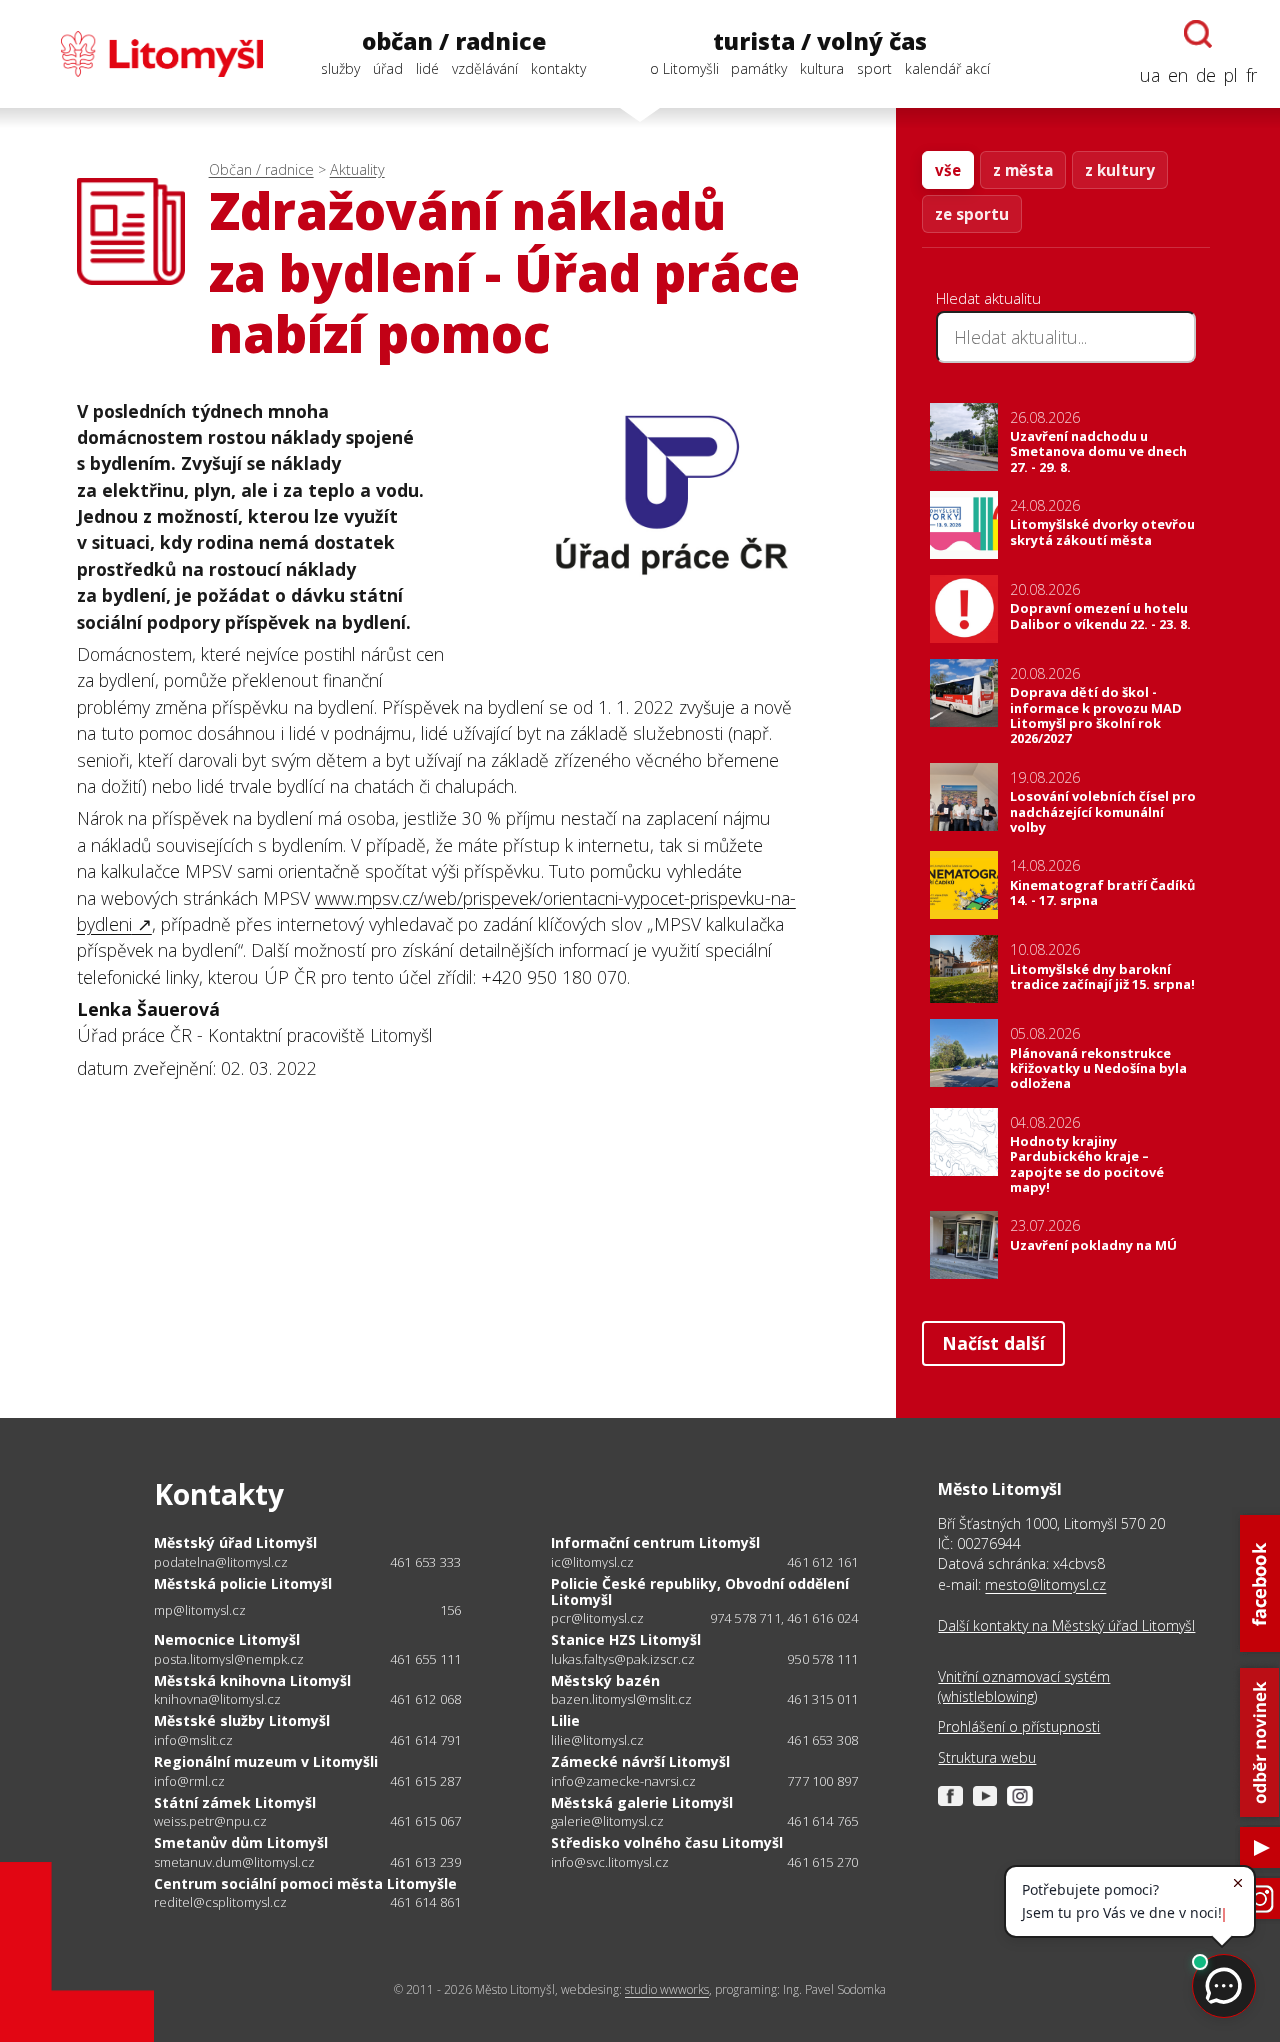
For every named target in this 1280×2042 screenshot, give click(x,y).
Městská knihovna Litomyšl (252, 1680)
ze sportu (972, 214)
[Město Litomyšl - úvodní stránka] (143, 54)
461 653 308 (822, 1740)
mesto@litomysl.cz (1045, 1584)
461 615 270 (822, 1862)
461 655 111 (425, 1659)
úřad (388, 68)
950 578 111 (822, 1659)
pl (1231, 75)
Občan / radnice (261, 169)
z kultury (1120, 170)
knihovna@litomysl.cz (217, 1699)
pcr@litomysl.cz (597, 1618)
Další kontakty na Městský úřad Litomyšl (1066, 1625)
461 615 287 (425, 1781)
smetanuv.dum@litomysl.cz (234, 1862)
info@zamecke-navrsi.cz (623, 1781)
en (1178, 75)
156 (451, 1610)
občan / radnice (454, 41)
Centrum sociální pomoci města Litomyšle (305, 1883)
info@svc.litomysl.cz (610, 1862)
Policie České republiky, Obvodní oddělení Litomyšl (700, 1591)
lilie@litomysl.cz (597, 1740)
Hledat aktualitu (988, 298)
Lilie (565, 1720)
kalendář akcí (947, 68)
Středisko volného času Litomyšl (667, 1842)
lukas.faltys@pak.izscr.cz (623, 1659)
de (1206, 75)
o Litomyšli (684, 68)
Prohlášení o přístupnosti (1019, 1726)
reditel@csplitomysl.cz (220, 1902)
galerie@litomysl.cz (607, 1821)
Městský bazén (605, 1680)
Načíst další (993, 1343)
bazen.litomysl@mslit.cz (621, 1699)
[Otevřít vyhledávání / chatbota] (1198, 34)
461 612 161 (822, 1562)
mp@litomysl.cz (200, 1610)
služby (340, 68)
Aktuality (357, 169)
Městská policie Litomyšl (243, 1583)
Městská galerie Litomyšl (642, 1802)
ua (1150, 75)
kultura (822, 68)
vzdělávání (485, 68)
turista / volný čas (820, 41)
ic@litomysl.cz (592, 1562)
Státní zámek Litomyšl (235, 1802)
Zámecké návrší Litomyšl (640, 1761)
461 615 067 (425, 1821)
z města (1023, 170)
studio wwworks (667, 1989)
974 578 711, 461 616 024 (784, 1618)
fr (1251, 75)
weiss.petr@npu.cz (210, 1821)
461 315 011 (822, 1699)
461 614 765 (822, 1821)
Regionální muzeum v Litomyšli (266, 1761)
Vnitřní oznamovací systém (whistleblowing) (1024, 1686)
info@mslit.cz (193, 1740)
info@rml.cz (189, 1781)
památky (759, 68)
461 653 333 (425, 1562)
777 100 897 (822, 1781)
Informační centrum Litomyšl (655, 1542)
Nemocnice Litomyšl (227, 1639)
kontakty (558, 68)
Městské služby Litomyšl (242, 1720)
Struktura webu (987, 1757)
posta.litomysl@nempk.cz (229, 1659)
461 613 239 (425, 1862)
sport (874, 68)
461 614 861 (425, 1902)
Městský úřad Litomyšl (235, 1542)
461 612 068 (425, 1699)
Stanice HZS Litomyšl (626, 1639)
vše (948, 170)
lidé (427, 68)
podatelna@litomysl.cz (221, 1562)
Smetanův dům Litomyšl (241, 1842)
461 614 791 (425, 1740)
